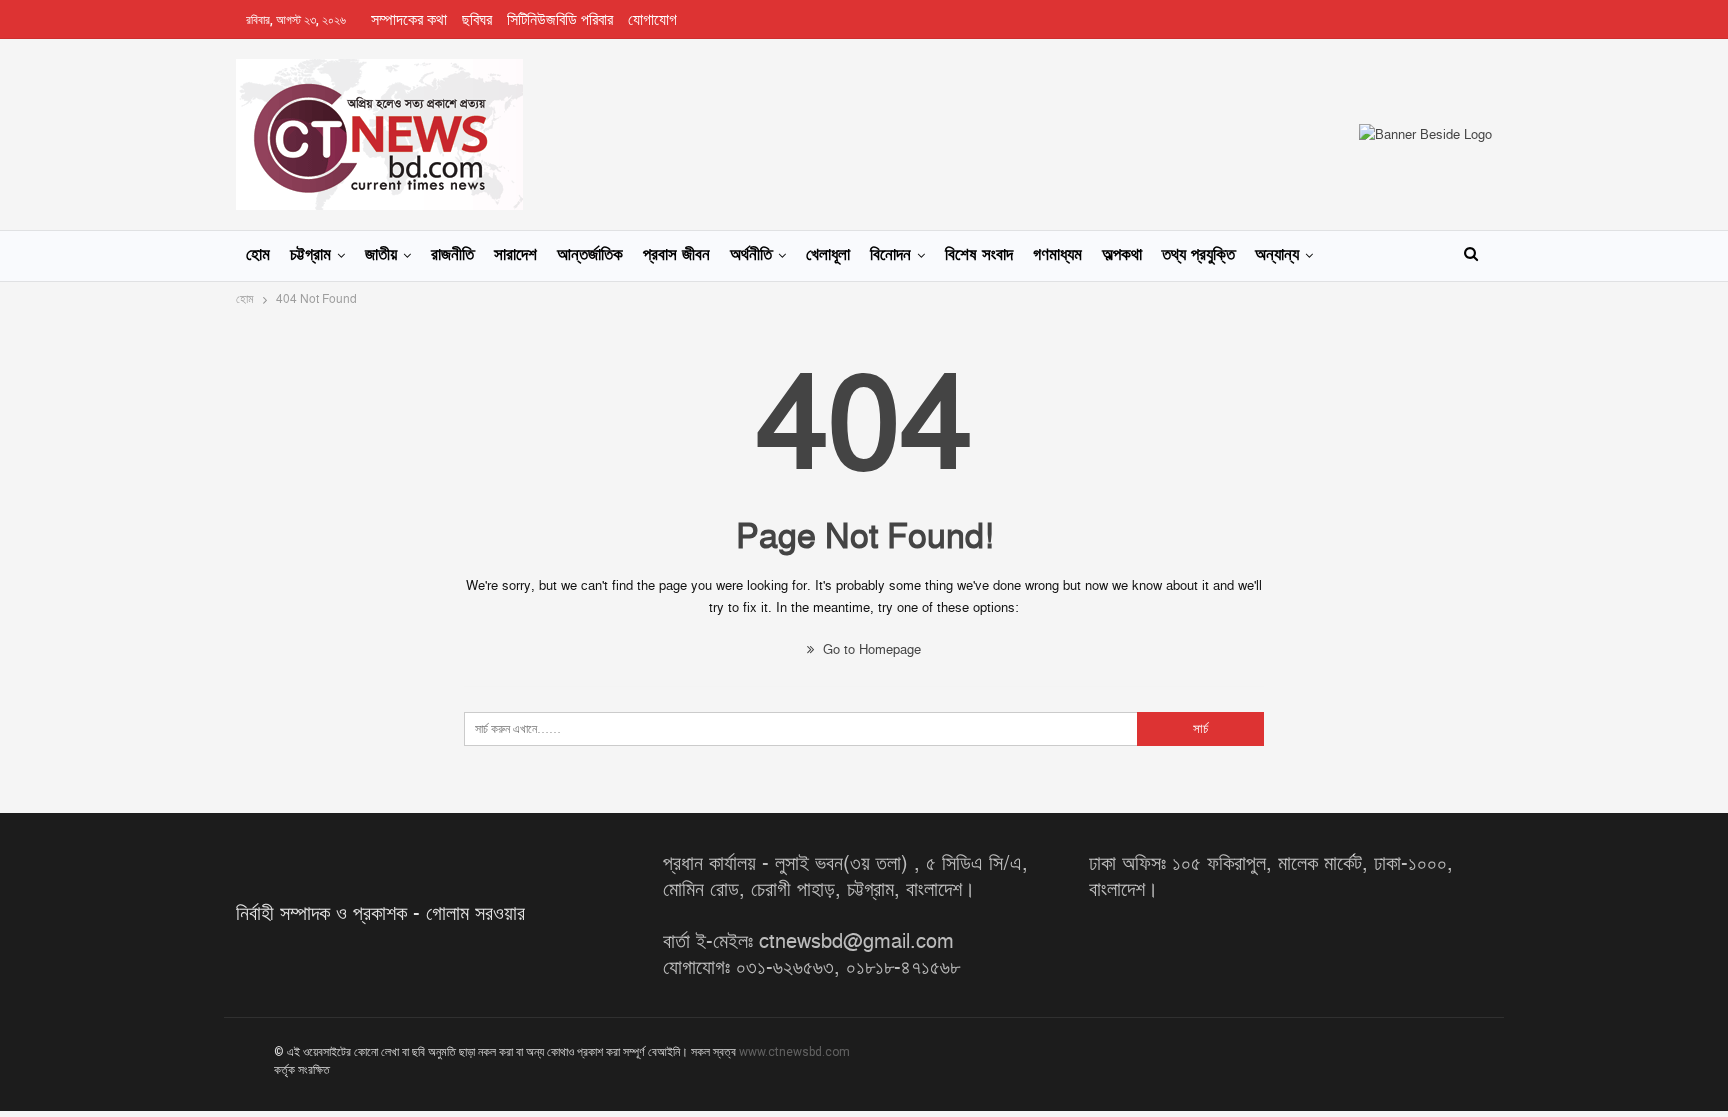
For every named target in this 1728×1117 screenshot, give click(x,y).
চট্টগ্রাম (310, 255)
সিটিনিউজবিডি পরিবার (560, 20)
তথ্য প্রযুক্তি (1198, 255)
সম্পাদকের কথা (409, 20)
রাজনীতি (452, 255)
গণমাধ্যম (1057, 255)
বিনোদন (890, 255)
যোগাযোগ (652, 20)
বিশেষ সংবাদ (979, 255)
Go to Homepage (870, 650)
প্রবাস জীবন (676, 255)
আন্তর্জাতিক (590, 255)
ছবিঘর (477, 20)
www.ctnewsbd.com (794, 1052)
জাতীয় (381, 255)
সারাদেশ (515, 255)
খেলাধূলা (828, 255)
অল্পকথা (1122, 255)
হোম (258, 255)
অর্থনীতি (751, 255)
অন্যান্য (1277, 255)
